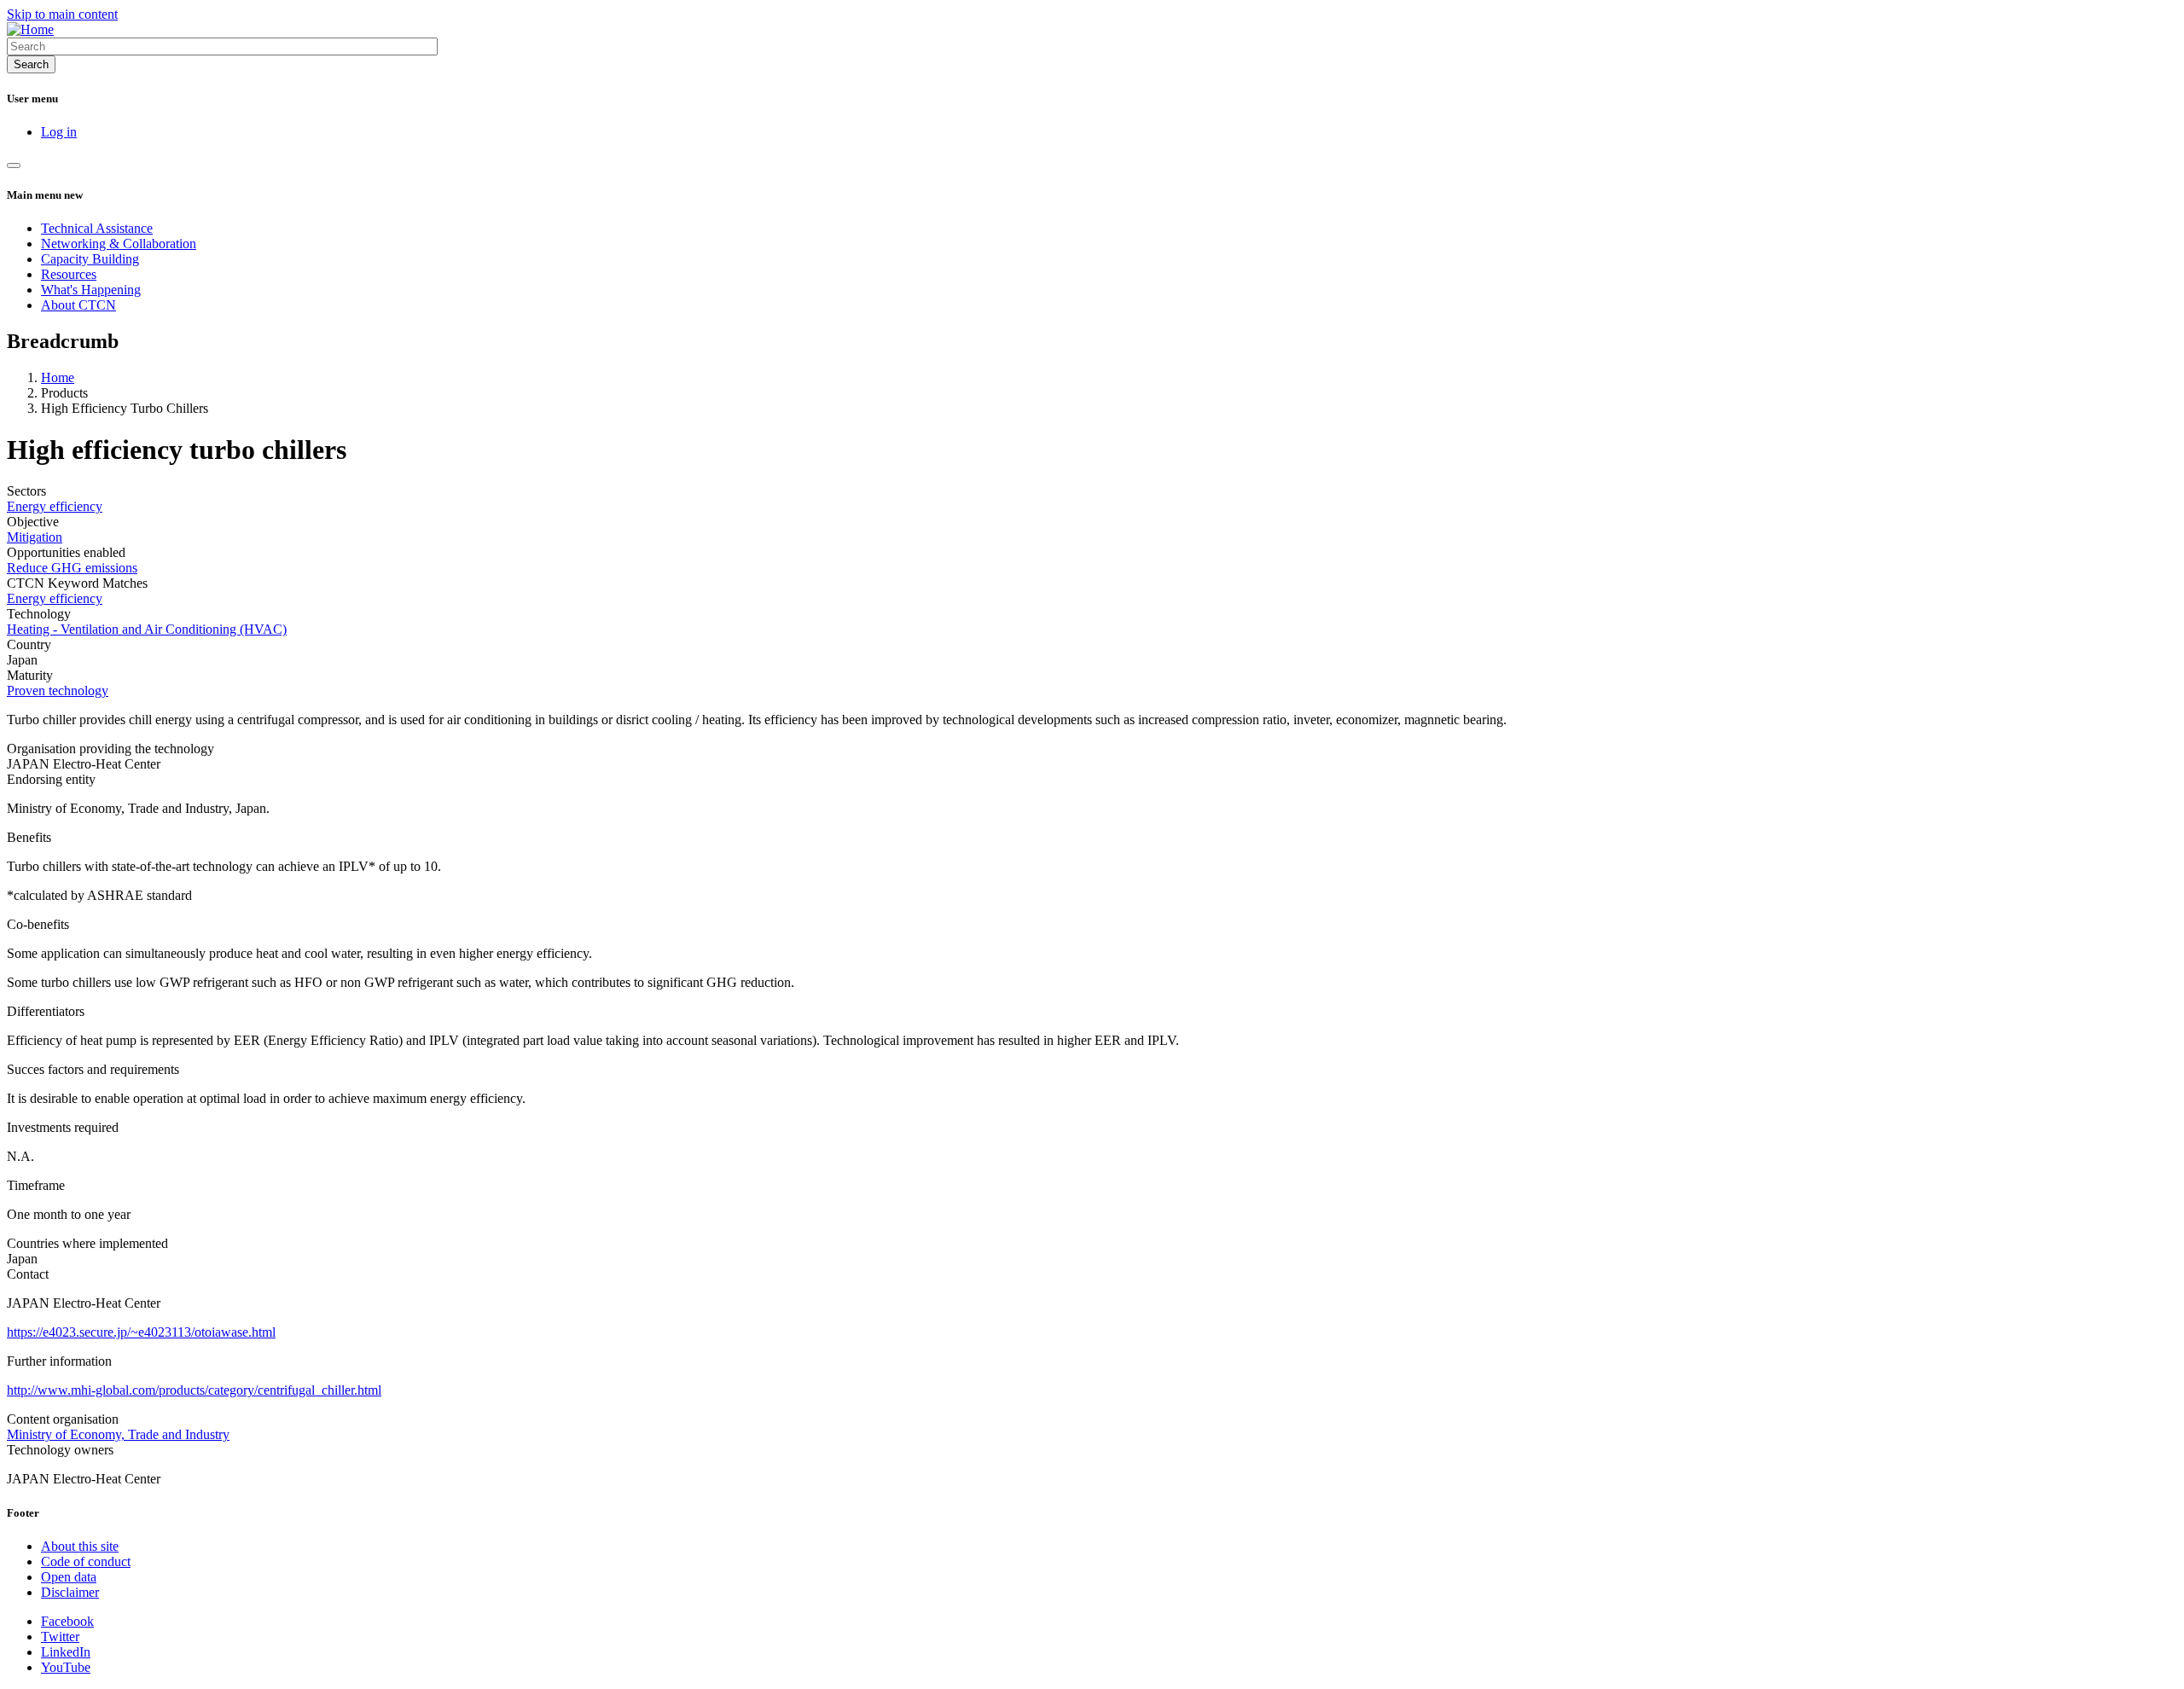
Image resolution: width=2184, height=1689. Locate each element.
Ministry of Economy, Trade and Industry (118, 1434)
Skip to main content (62, 14)
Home (58, 377)
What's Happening (91, 290)
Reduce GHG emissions (72, 568)
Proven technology (58, 691)
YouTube (66, 1667)
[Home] (30, 29)
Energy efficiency (55, 506)
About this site (80, 1546)
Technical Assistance (97, 228)
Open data (69, 1577)
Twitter (60, 1637)
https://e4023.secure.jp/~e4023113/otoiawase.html (141, 1332)
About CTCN (78, 305)
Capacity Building (90, 259)
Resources (69, 274)
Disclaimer (70, 1592)
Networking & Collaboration (119, 244)
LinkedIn (66, 1652)
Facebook (67, 1621)
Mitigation (35, 537)
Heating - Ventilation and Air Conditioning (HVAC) (147, 629)
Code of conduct (86, 1561)
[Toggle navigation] (14, 165)
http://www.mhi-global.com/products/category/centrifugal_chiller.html (194, 1390)
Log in (59, 132)
